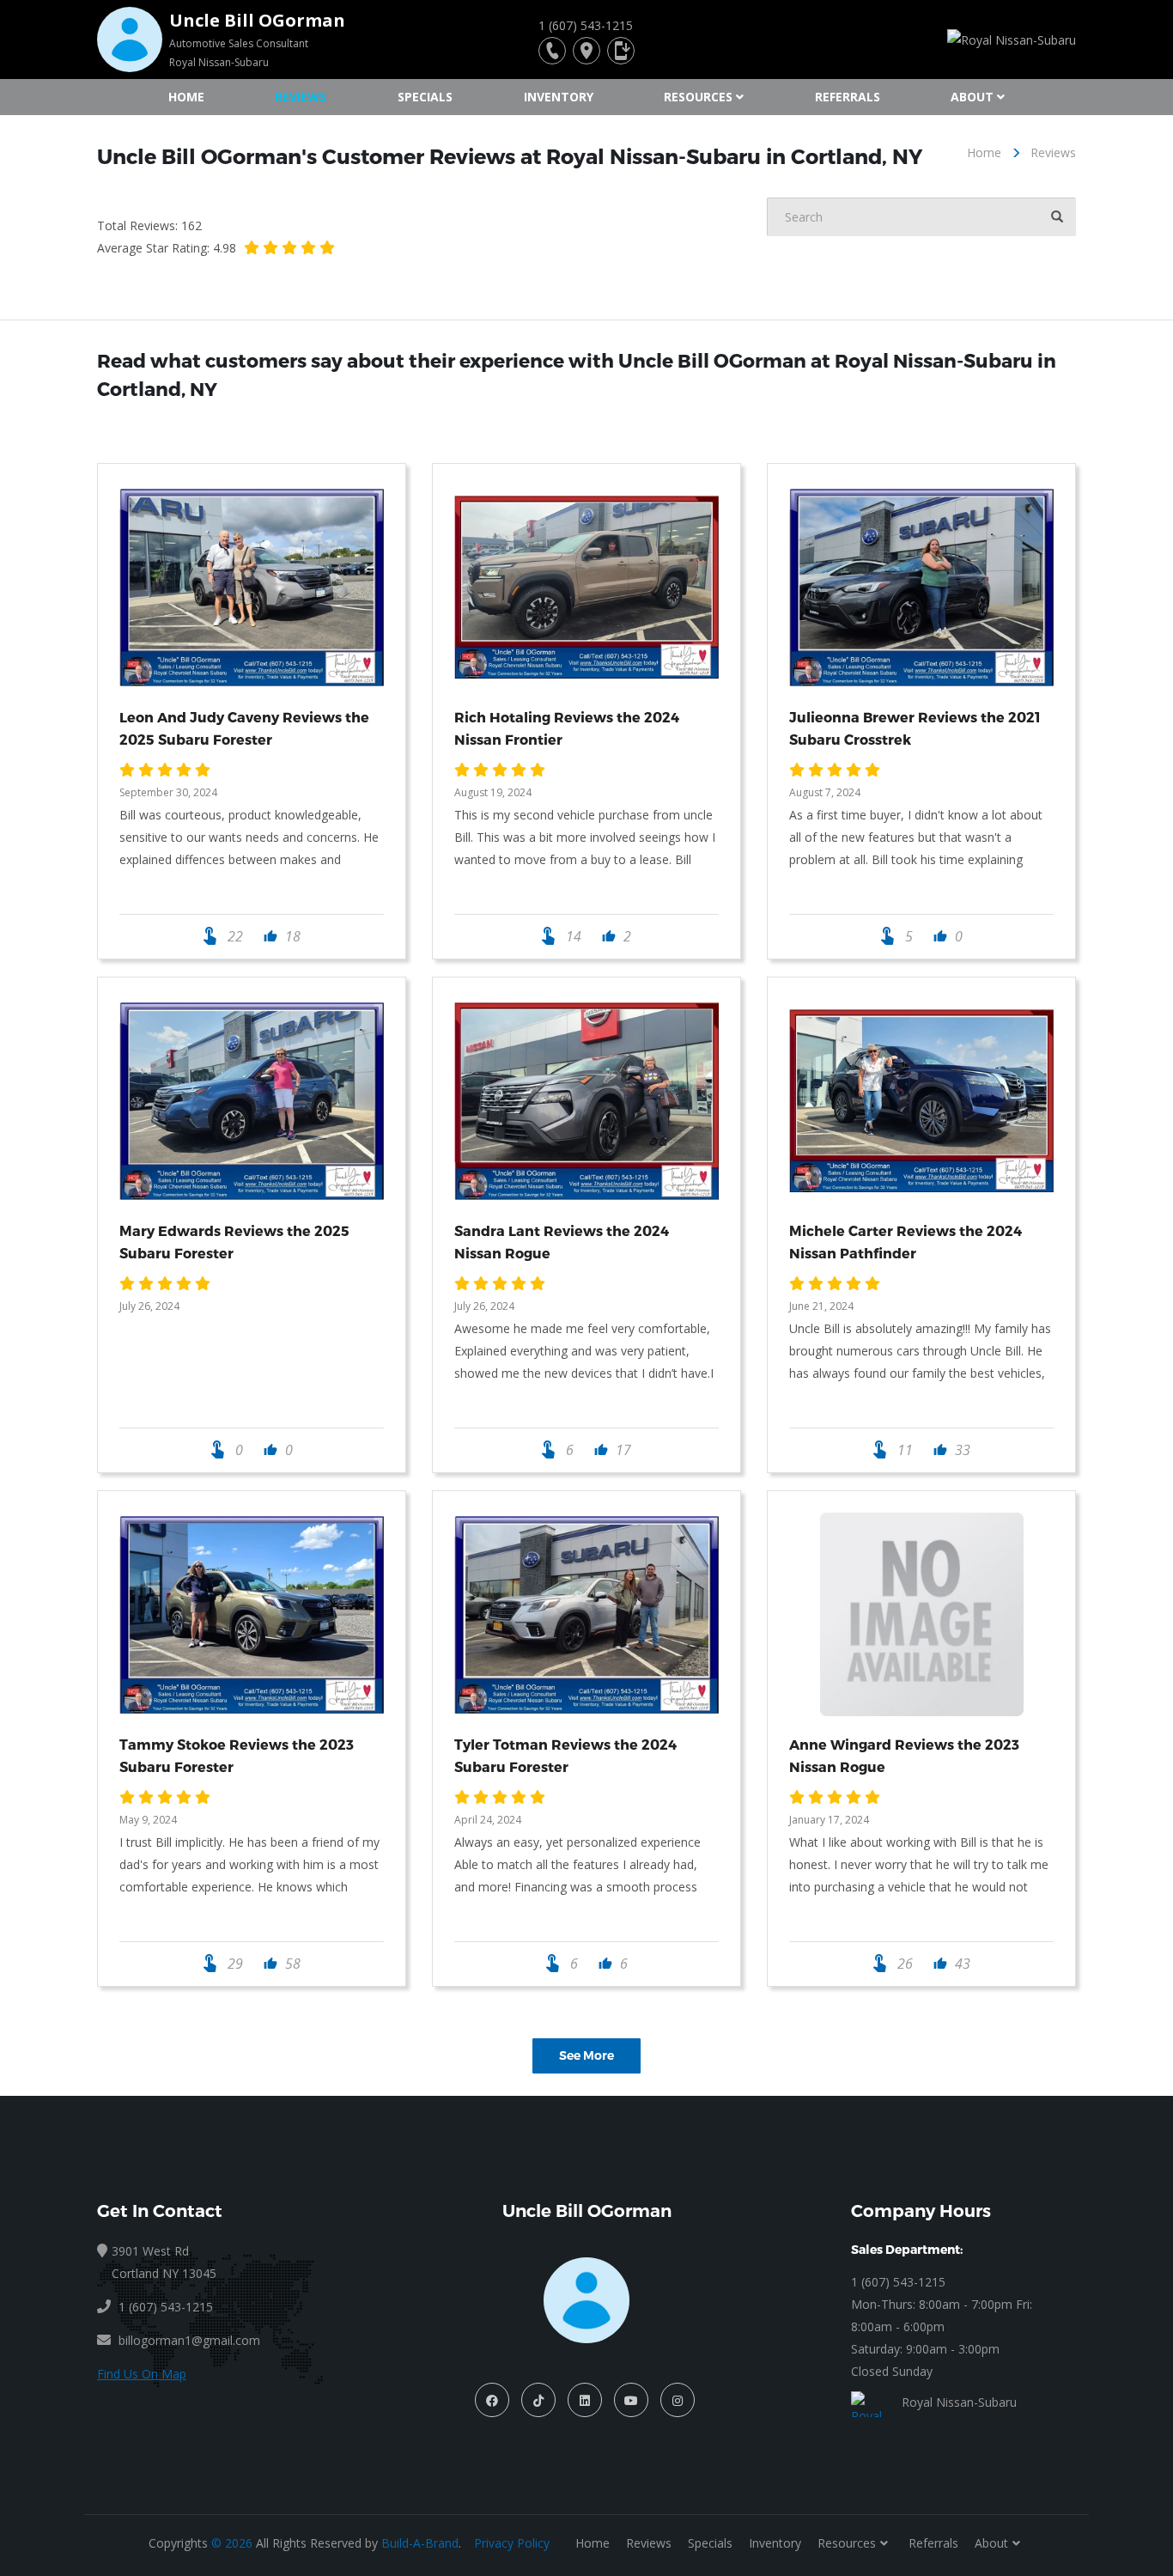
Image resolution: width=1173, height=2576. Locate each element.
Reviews (301, 97)
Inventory (559, 97)
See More (586, 2055)
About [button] (972, 97)
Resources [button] (698, 97)
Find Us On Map (142, 2374)
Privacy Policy (512, 2543)
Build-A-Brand (420, 2543)
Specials (425, 97)
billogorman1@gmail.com (189, 2340)
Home (186, 97)
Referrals (848, 97)
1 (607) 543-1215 (898, 2282)
